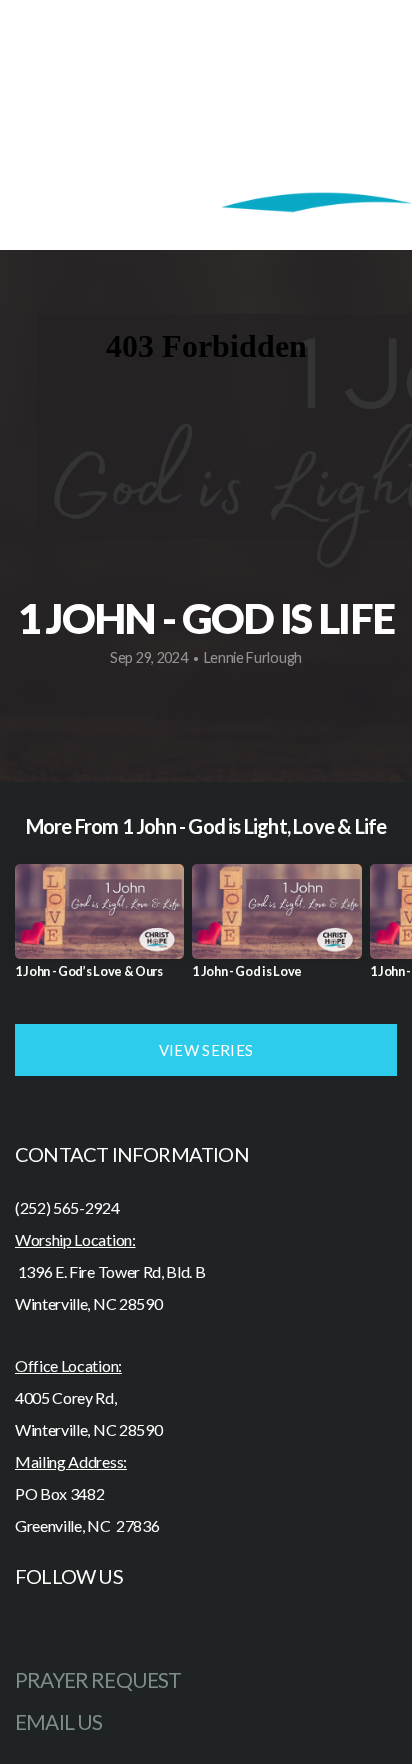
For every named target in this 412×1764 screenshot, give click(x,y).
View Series (206, 1050)
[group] (99, 929)
